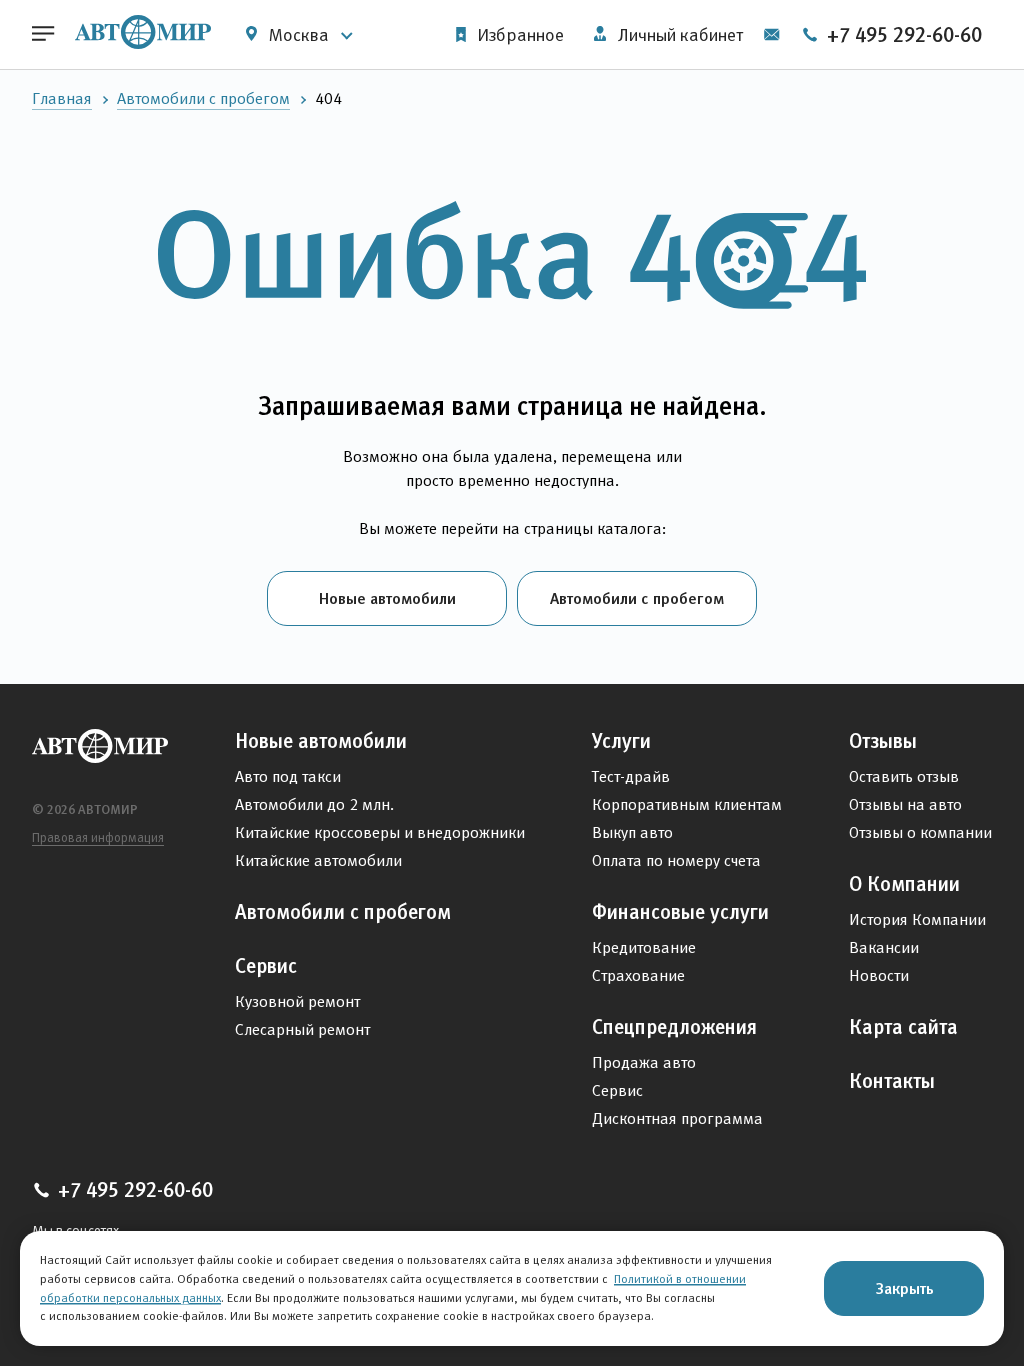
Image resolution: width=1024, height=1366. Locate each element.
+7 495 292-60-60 (902, 35)
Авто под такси (288, 776)
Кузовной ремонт (297, 1001)
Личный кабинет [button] (678, 35)
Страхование (638, 975)
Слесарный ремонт (302, 1029)
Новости (879, 975)
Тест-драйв (631, 776)
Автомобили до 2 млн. (314, 804)
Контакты (892, 1081)
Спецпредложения (674, 1027)
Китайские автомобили (318, 860)
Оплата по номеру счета (676, 860)
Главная (62, 98)
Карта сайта (903, 1027)
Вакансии (884, 947)
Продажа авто (644, 1062)
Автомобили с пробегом (203, 98)
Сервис (266, 966)
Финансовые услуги (680, 912)
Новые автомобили (387, 598)
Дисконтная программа (677, 1118)
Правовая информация (98, 837)
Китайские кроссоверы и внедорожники (380, 832)
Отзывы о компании (920, 832)
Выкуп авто (632, 832)
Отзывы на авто (905, 804)
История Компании (917, 919)
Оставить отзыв (904, 776)
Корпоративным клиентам (687, 804)
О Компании (904, 884)
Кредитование (644, 947)
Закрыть (904, 1288)
